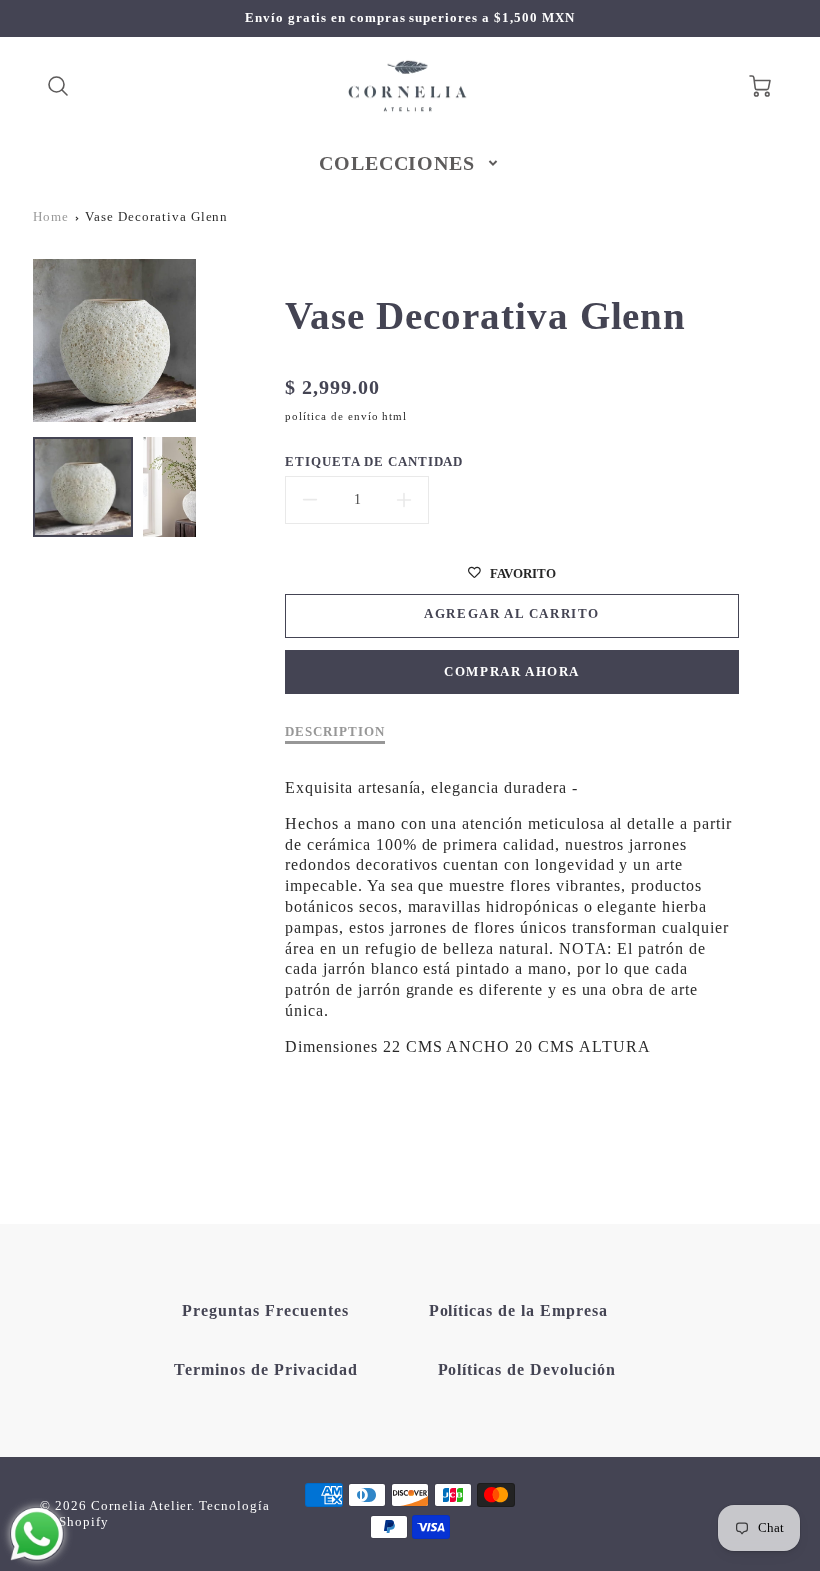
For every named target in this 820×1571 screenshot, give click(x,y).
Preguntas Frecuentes (265, 1310)
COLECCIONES (397, 163)
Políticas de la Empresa (518, 1310)
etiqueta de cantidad (374, 462)
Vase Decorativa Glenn (156, 217)
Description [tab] (335, 732)
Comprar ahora (512, 672)
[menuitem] (410, 163)
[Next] (211, 341)
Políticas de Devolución (527, 1369)
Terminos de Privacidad (265, 1369)
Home (51, 217)
